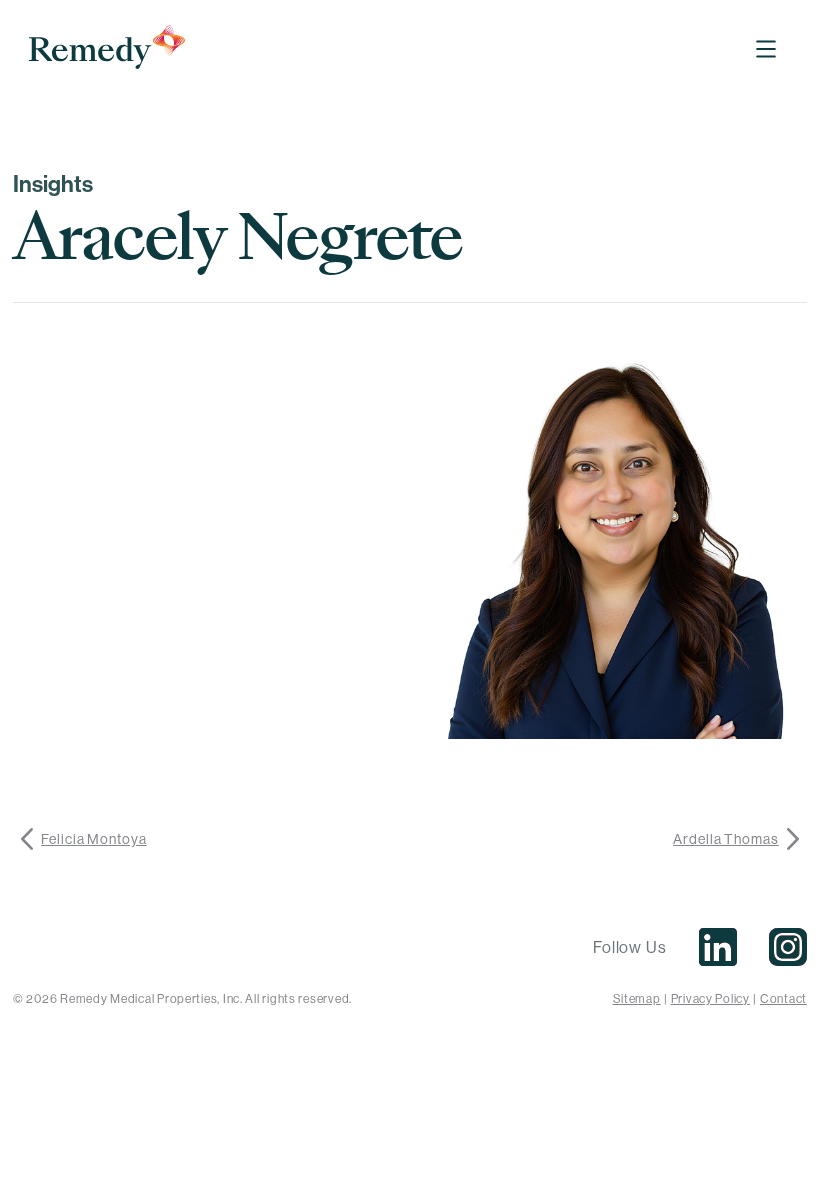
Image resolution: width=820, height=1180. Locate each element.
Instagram (788, 947)
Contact (783, 998)
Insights (53, 184)
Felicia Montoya (94, 839)
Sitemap (637, 998)
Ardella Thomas (726, 839)
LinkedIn (718, 947)
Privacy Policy (710, 998)
